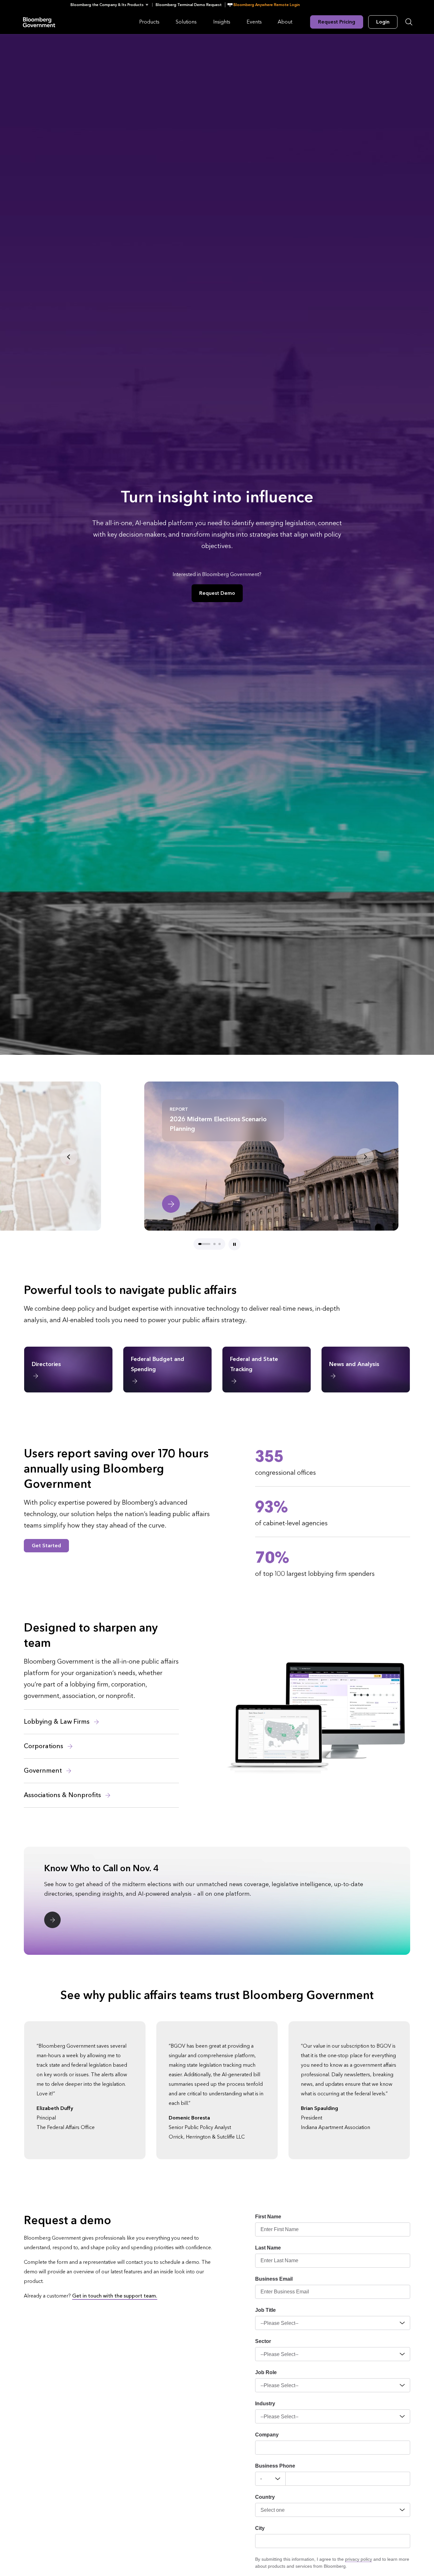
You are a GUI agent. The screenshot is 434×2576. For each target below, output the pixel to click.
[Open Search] (409, 22)
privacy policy (359, 2559)
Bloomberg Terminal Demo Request (189, 5)
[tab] (199, 1244)
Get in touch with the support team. (115, 2296)
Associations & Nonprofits (63, 1795)
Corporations (44, 1746)
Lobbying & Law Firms (58, 1722)
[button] (111, 5)
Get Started (46, 1546)
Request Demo (217, 593)
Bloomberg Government (39, 22)
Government (44, 1771)
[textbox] (348, 2479)
